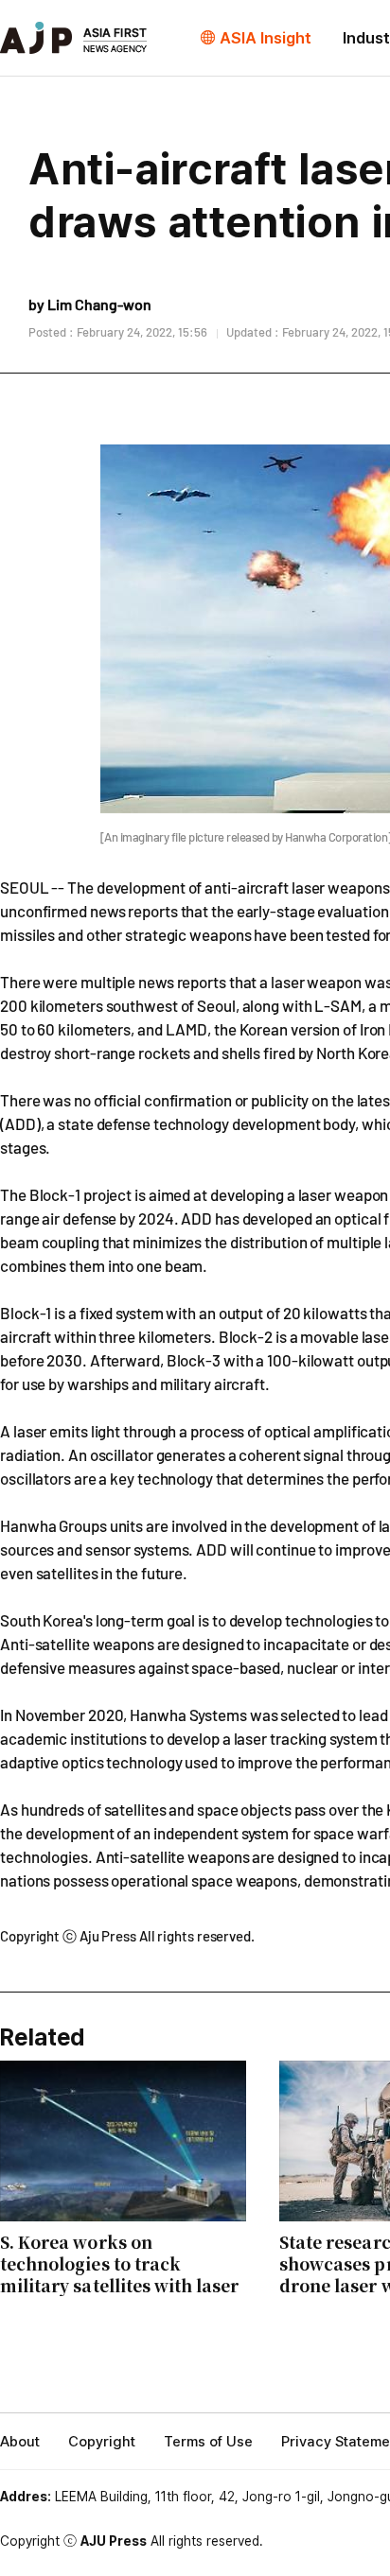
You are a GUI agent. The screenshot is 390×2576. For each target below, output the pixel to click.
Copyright (102, 2442)
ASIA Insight (266, 38)
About (20, 2442)
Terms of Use (208, 2442)
